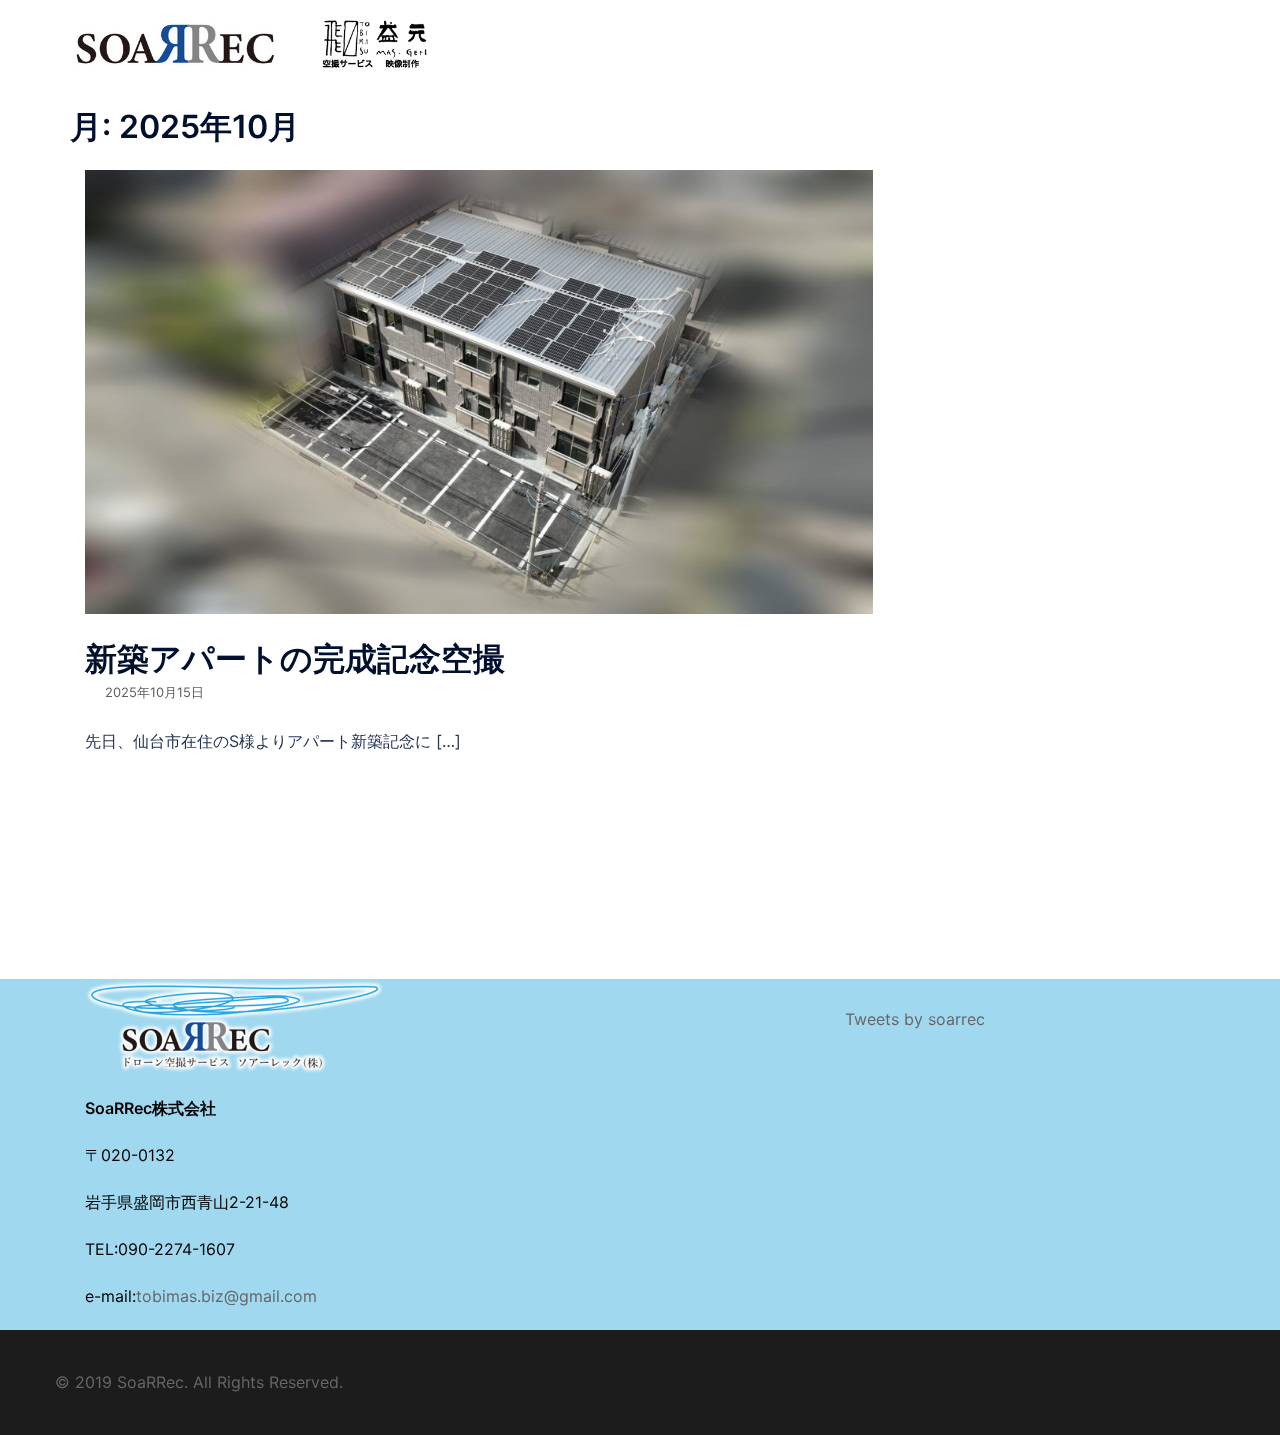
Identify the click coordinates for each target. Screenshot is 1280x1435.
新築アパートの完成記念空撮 (295, 658)
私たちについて (593, 31)
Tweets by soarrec (915, 1019)
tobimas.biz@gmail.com (226, 1296)
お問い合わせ (1006, 31)
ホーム (495, 31)
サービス (698, 31)
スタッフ (782, 31)
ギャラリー (509, 55)
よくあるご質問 (887, 31)
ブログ (1097, 31)
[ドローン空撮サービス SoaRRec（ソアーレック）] (250, 42)
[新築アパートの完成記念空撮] (479, 390)
